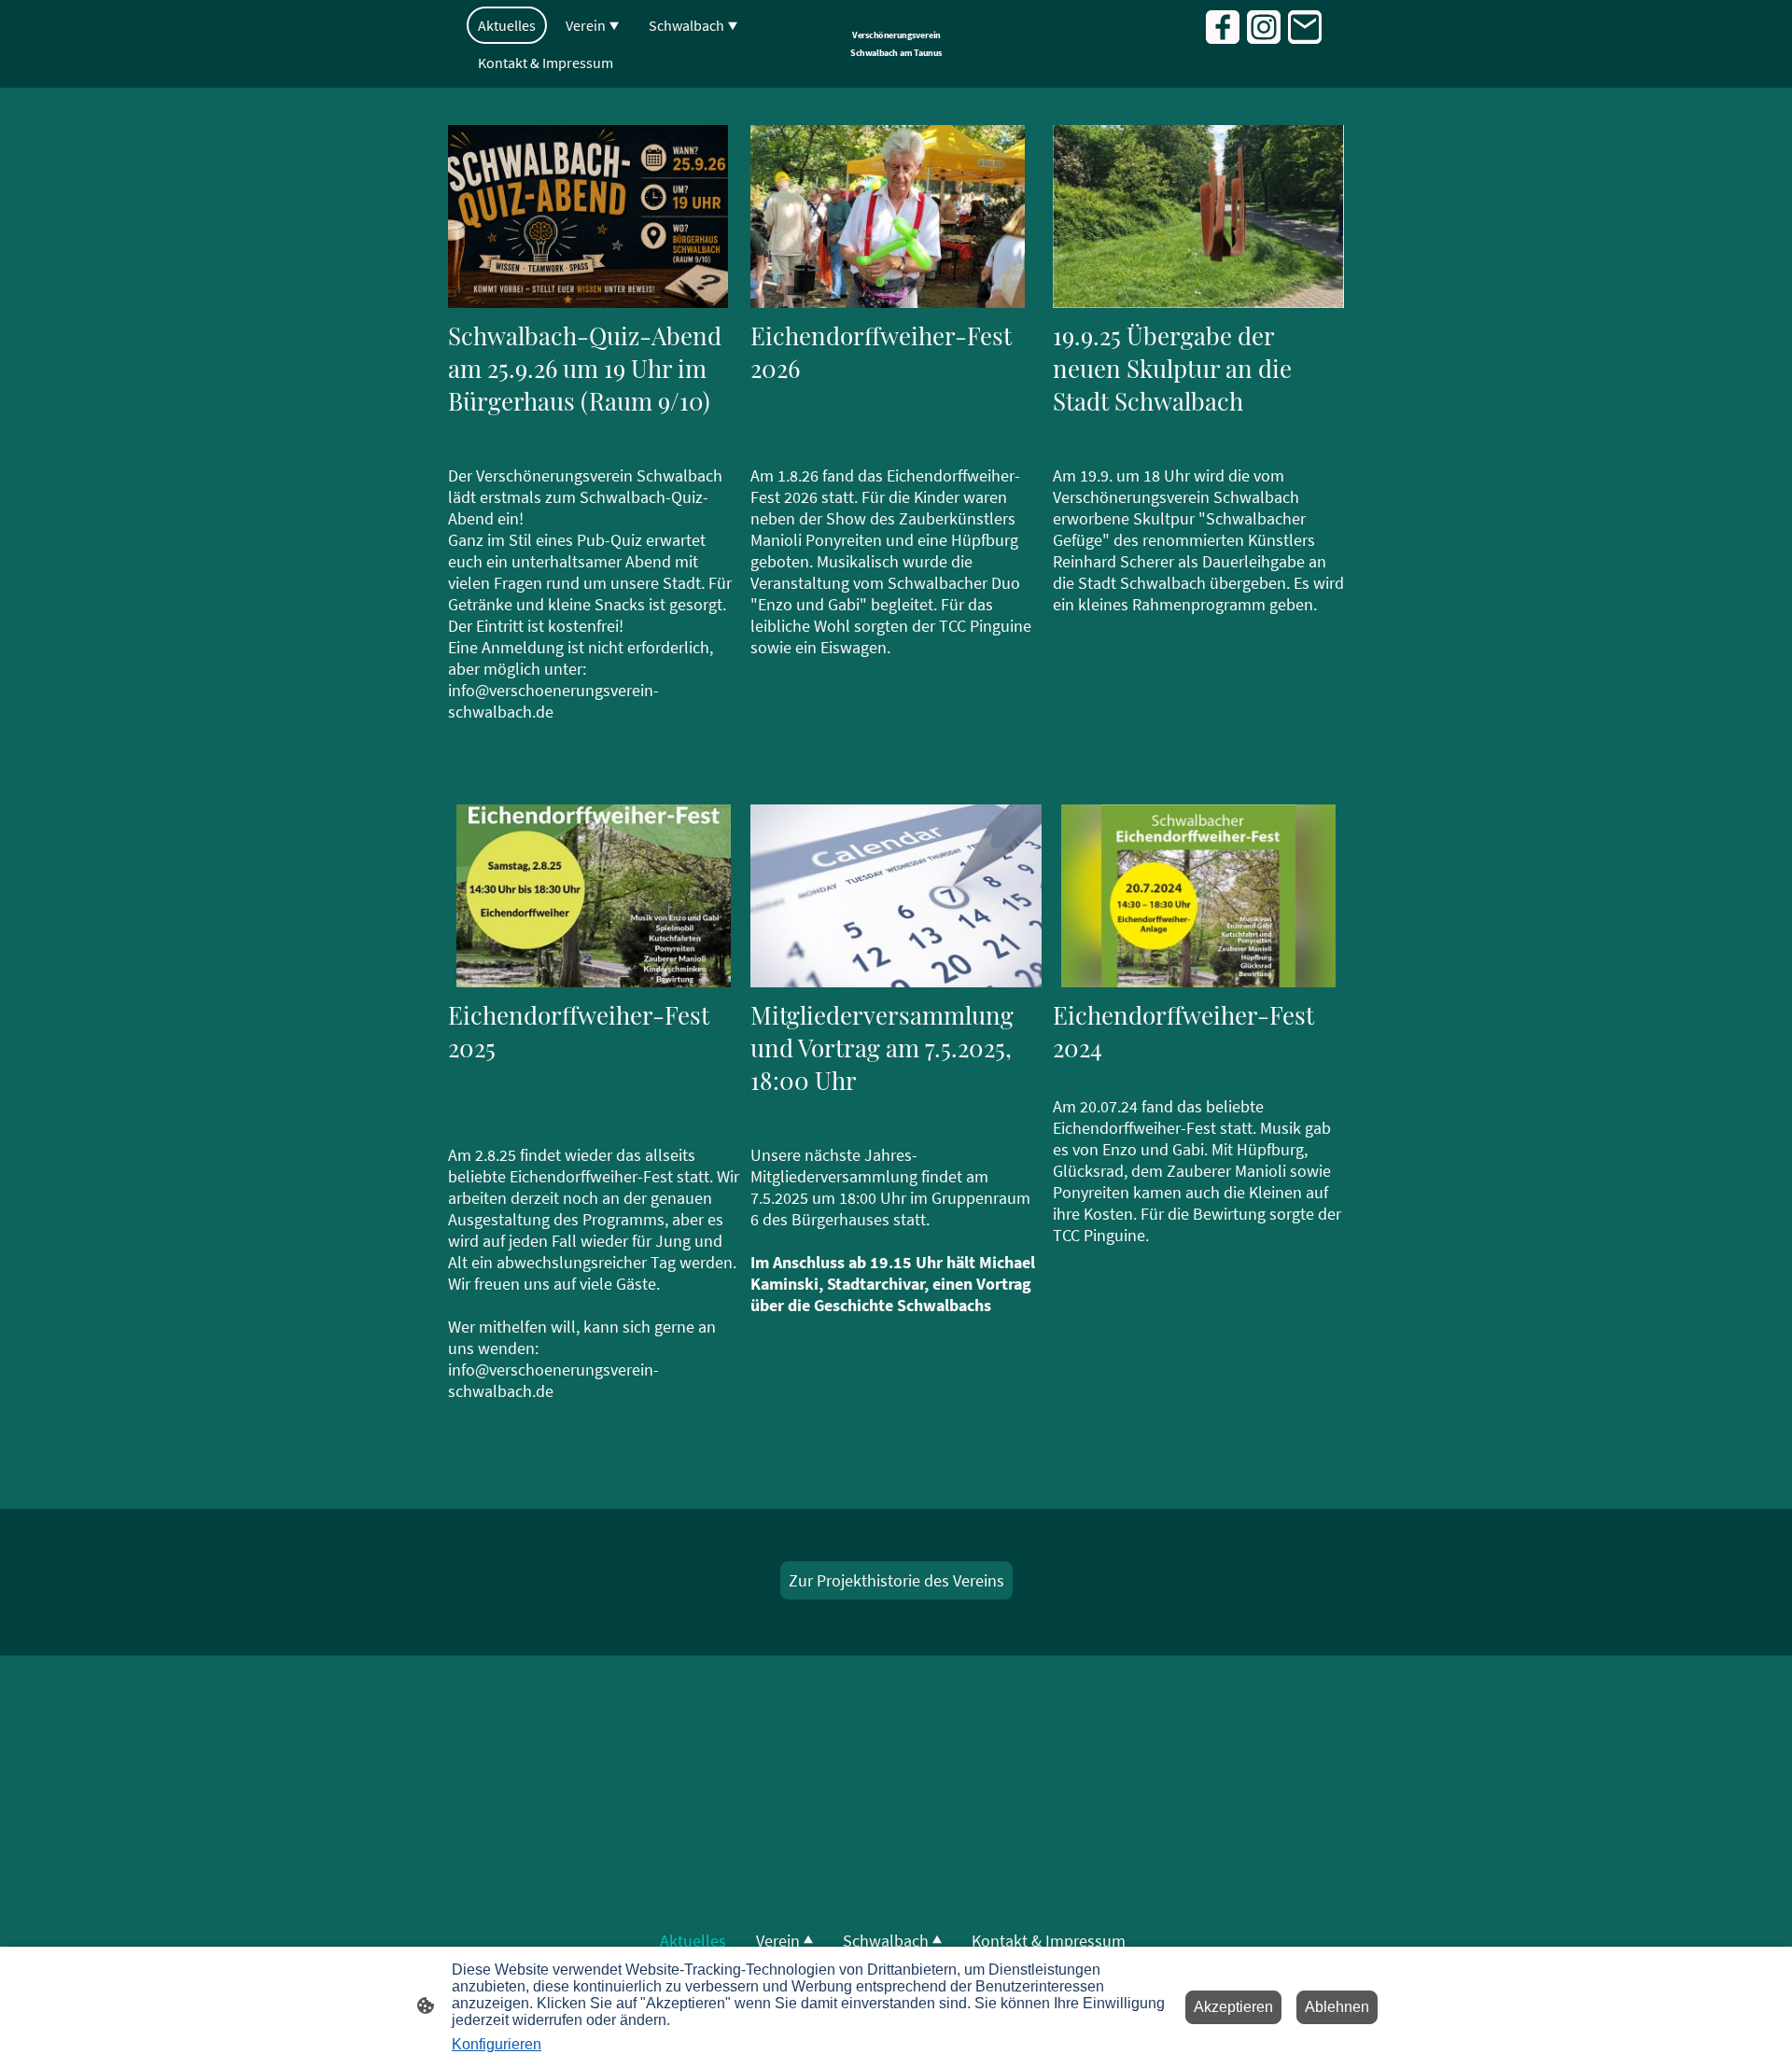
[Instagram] (1264, 27)
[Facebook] (1223, 27)
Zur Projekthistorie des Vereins (896, 1580)
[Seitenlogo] (896, 68)
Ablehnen (1337, 2007)
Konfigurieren (497, 2044)
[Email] (1305, 27)
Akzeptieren (1233, 2007)
